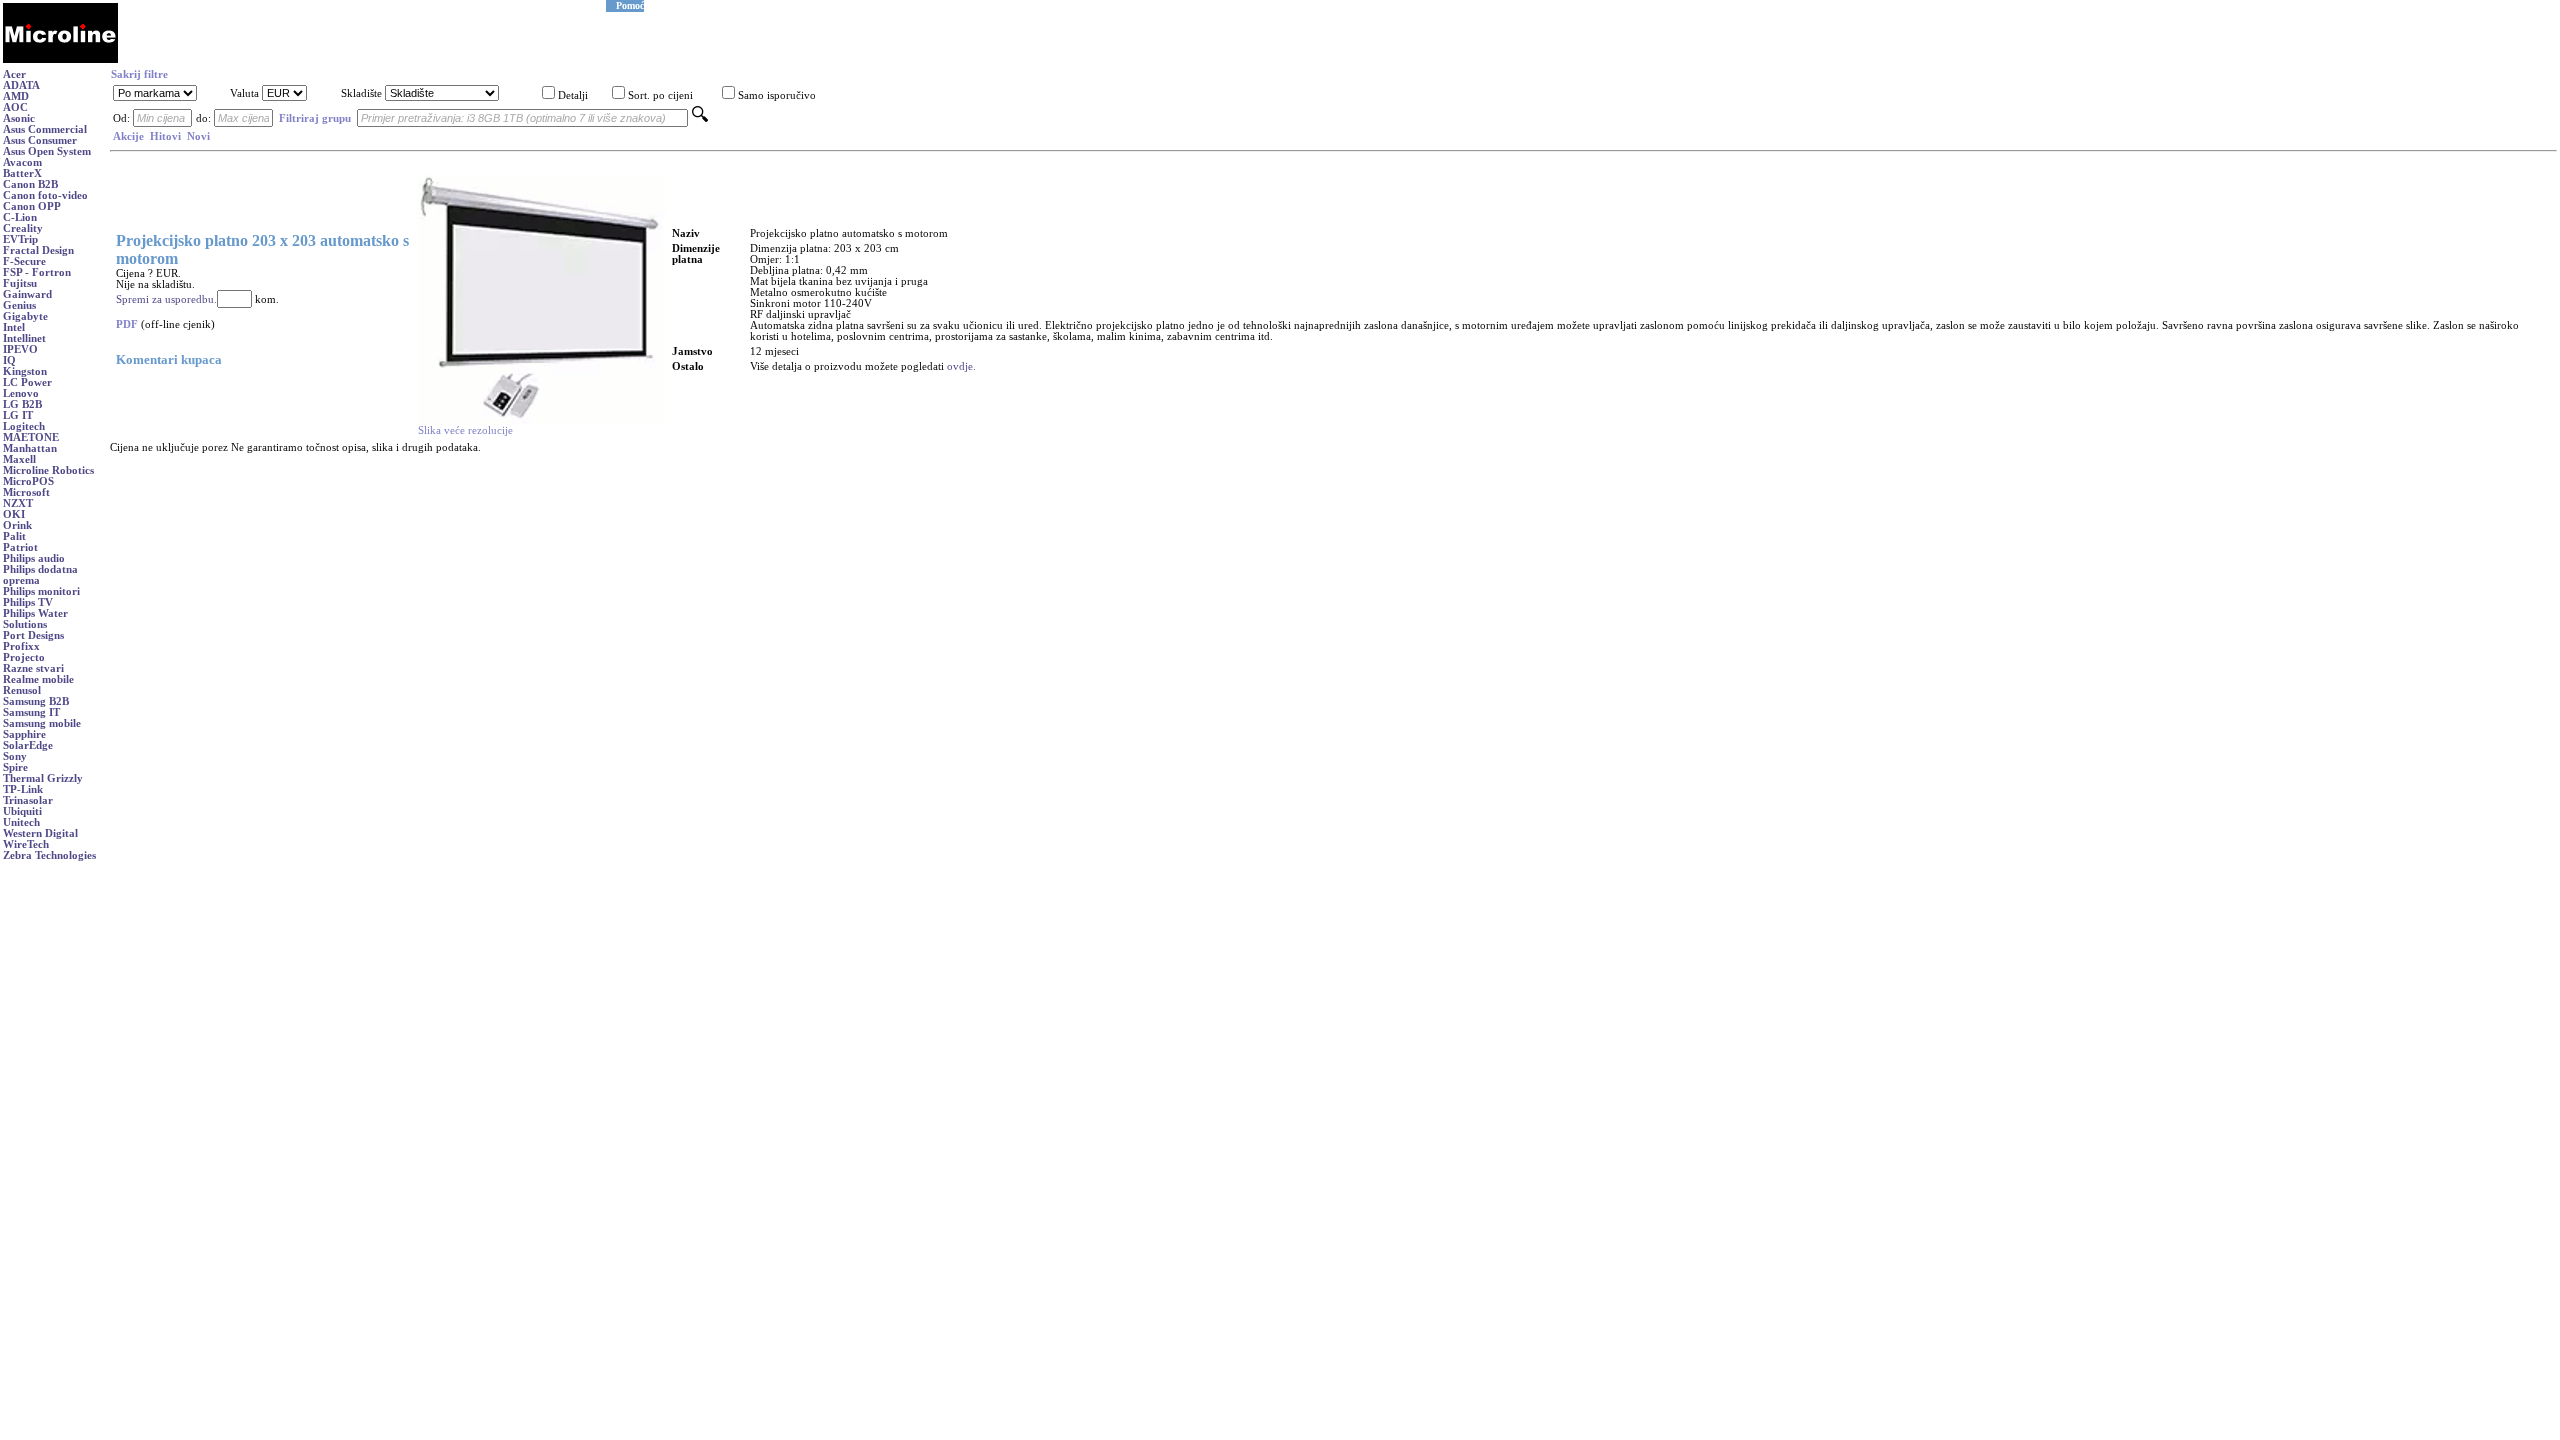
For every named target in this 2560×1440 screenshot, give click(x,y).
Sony (15, 756)
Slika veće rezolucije (465, 430)
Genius (19, 305)
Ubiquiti (22, 811)
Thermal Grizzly (43, 778)
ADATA (21, 85)
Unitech (21, 822)
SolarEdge (28, 745)
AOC (15, 107)
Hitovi (165, 136)
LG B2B (22, 404)
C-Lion (20, 217)
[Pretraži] (700, 118)
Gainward (27, 294)
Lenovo (21, 393)
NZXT (18, 503)
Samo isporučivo (777, 95)
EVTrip (20, 239)
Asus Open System (47, 151)
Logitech (24, 426)
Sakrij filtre (139, 74)
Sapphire (24, 734)
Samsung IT (31, 712)
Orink (17, 525)
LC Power (27, 382)
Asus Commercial (45, 129)
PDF (127, 324)
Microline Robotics (48, 470)
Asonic (19, 118)
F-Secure (24, 261)
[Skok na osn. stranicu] (60, 59)
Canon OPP (32, 206)
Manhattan (30, 448)
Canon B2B (30, 184)
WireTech (26, 844)
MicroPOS (28, 481)
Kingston (25, 371)
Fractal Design (38, 250)
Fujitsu (20, 283)
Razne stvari (33, 668)
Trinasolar (28, 800)
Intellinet (24, 338)
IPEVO (20, 349)
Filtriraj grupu (315, 118)
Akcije (128, 136)
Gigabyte (25, 316)
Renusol (22, 690)
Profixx (21, 646)
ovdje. (961, 366)
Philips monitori (41, 591)
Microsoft (26, 492)
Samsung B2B (36, 701)
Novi (198, 136)
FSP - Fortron (37, 272)
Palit (14, 536)
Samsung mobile (42, 723)
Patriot (20, 547)
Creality (23, 228)
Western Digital (40, 833)
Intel (14, 327)
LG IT (18, 415)
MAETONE (31, 437)
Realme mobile (38, 679)
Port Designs (33, 635)
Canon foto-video (45, 195)
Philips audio (34, 558)
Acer (14, 74)
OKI (14, 514)
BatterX (22, 173)
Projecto (24, 657)
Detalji (573, 95)
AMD (16, 96)
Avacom (22, 162)
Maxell (19, 459)
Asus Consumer (40, 140)
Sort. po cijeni (660, 95)
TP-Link (23, 789)
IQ (9, 360)
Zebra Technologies (49, 855)
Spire (15, 767)
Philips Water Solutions (35, 619)
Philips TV (28, 602)
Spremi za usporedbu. (166, 299)
